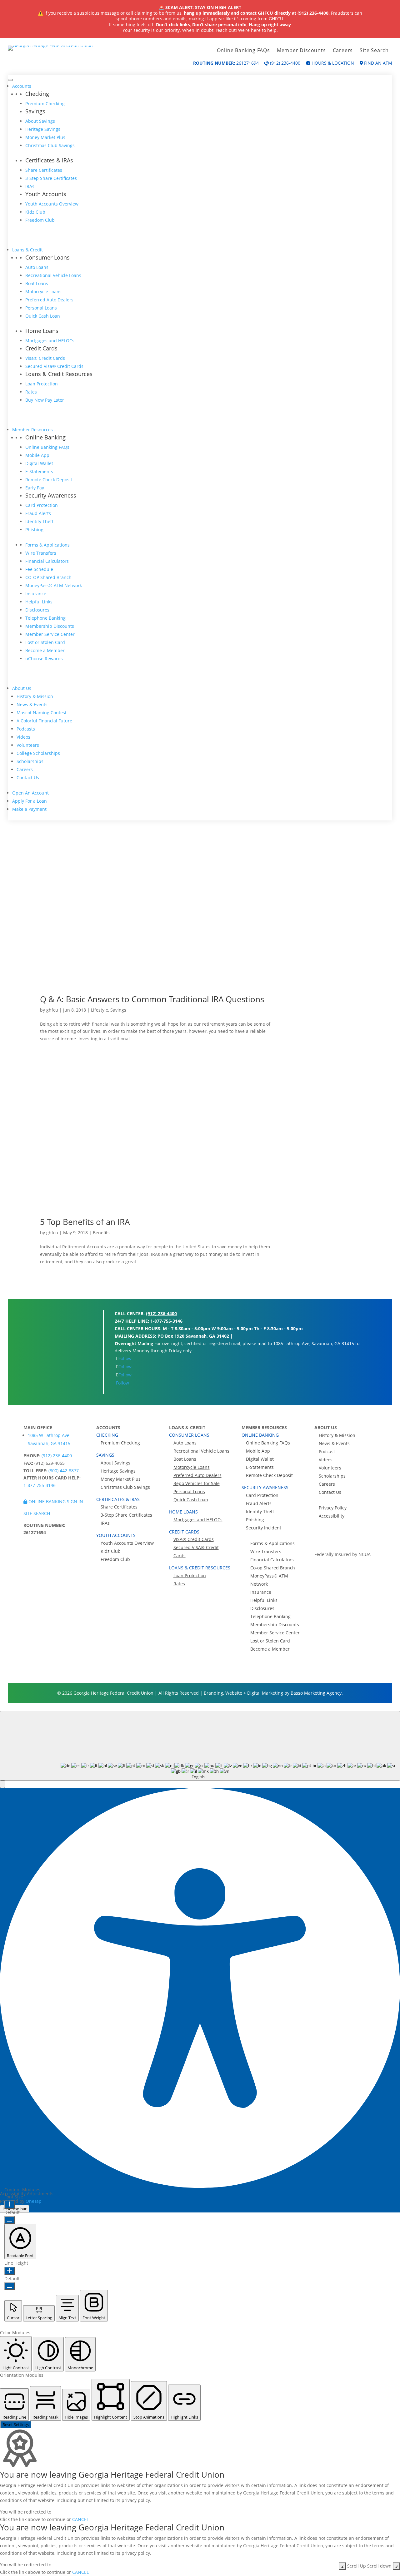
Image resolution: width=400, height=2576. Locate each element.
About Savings (40, 121)
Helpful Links (39, 602)
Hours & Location (332, 63)
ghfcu (52, 1010)
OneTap (34, 2201)
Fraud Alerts (38, 513)
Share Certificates (44, 170)
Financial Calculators (47, 561)
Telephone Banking (45, 618)
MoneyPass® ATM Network (54, 585)
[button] (2, 1784)
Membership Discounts (50, 626)
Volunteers (28, 745)
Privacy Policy (333, 1508)
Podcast (327, 1451)
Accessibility (332, 1516)
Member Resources (32, 430)
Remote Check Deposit (49, 480)
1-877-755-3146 (166, 1321)
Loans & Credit (27, 250)
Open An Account (30, 793)
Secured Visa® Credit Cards (54, 366)
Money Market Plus (45, 137)
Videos (23, 737)
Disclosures (37, 610)
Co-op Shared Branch (273, 1568)
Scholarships (30, 761)
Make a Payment (29, 809)
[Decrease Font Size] (10, 2220)
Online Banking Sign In (55, 1501)
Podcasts (26, 729)
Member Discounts (301, 51)
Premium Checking (45, 104)
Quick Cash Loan (43, 316)
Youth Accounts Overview (52, 204)
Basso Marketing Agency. (317, 1693)
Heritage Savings (43, 129)
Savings (118, 1010)
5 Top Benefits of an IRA (85, 1222)
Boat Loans (37, 283)
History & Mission (35, 696)
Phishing (34, 530)
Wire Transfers (41, 553)
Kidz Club (35, 212)
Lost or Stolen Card (45, 642)
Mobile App (37, 455)
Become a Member (45, 650)
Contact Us (28, 778)
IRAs (30, 186)
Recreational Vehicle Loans (53, 275)
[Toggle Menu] (10, 80)
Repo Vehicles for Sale (197, 1483)
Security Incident (264, 1528)
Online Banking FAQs (243, 51)
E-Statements (39, 471)
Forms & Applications (47, 545)
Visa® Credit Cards (45, 358)
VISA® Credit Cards (194, 1539)
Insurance (36, 594)
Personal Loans (41, 308)
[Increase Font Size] (10, 2205)
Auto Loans (37, 267)
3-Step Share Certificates (51, 178)
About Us (22, 688)
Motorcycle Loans (43, 292)
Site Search (374, 51)
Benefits (101, 1233)
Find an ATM (377, 63)
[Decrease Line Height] (10, 2286)
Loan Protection (42, 384)
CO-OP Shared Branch (48, 577)
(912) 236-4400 (313, 13)
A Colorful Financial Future (44, 721)
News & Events (32, 704)
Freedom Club (40, 220)
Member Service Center (50, 634)
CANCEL (80, 2519)
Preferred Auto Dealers (49, 300)
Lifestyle (100, 1010)
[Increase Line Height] (10, 2271)
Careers (343, 51)
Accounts (22, 86)
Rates (31, 392)
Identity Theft (39, 521)
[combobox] (200, 1746)
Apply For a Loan (30, 801)
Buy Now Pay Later (45, 400)
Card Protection (42, 505)
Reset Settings (16, 2425)
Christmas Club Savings (50, 145)
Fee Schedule (39, 569)
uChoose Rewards (44, 659)
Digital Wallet (39, 463)
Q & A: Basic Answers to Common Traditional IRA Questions (152, 999)
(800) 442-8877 (64, 1471)
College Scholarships (38, 753)
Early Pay (35, 488)
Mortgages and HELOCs (50, 341)
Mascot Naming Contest (42, 713)
